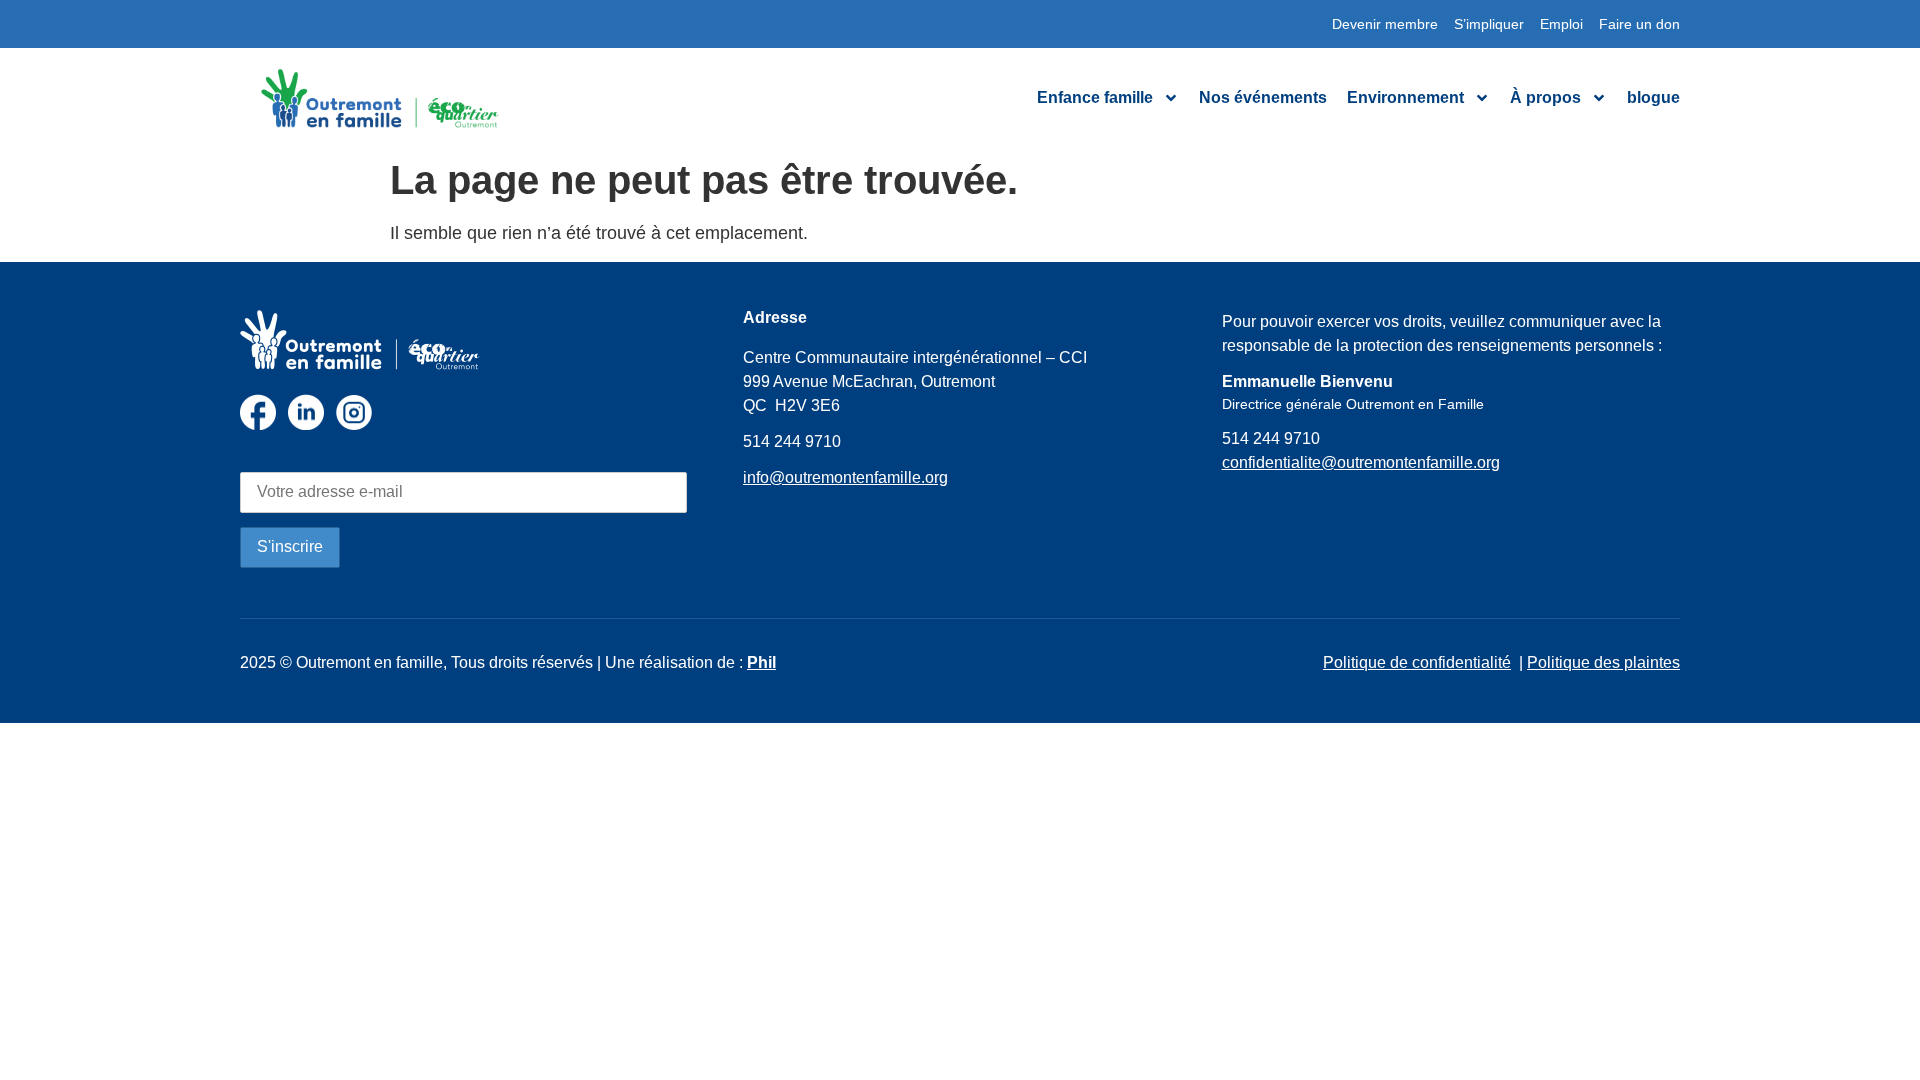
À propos (1545, 97)
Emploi (1561, 24)
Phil (761, 662)
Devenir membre (1385, 24)
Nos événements (1263, 97)
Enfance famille (1095, 97)
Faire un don (1639, 24)
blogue (1653, 97)
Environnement (1405, 97)
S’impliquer (1489, 24)
